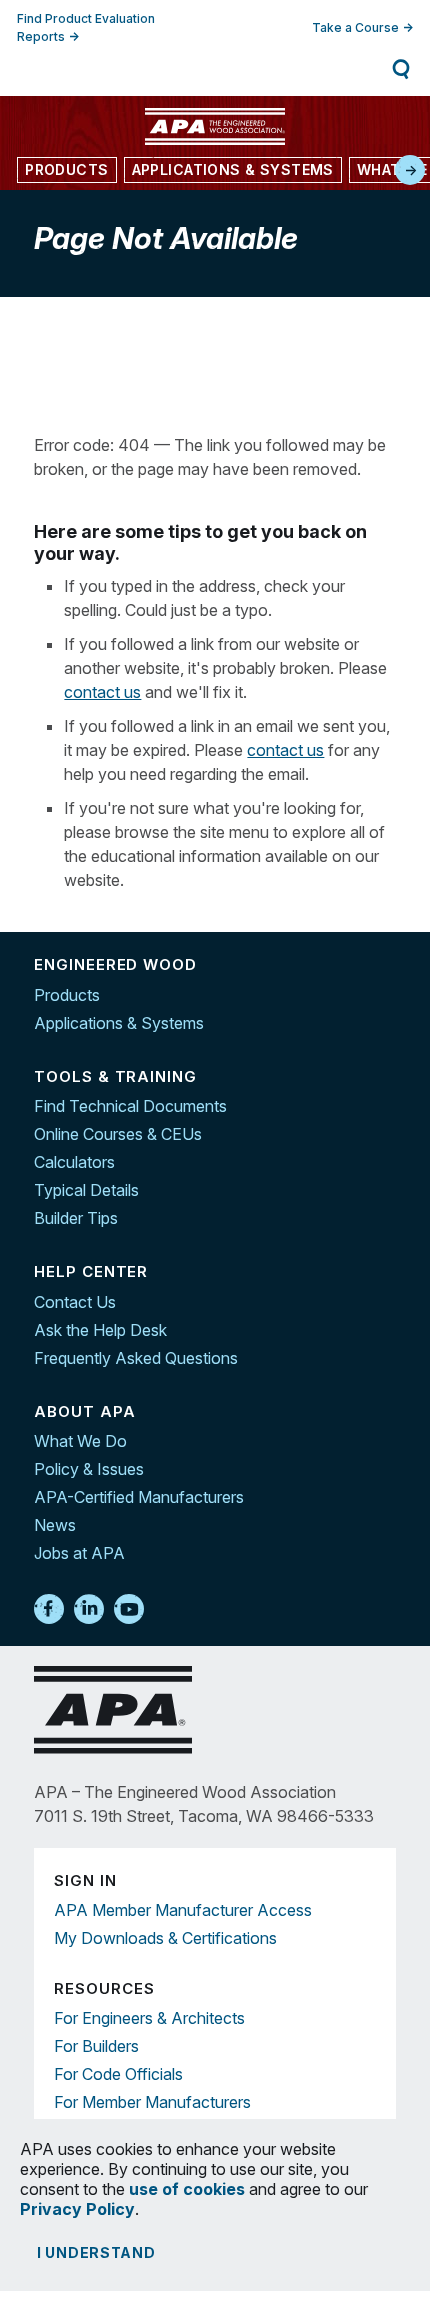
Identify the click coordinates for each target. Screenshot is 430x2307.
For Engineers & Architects (149, 2018)
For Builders (96, 2046)
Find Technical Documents (130, 1106)
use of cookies (187, 2189)
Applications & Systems (119, 1023)
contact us (102, 692)
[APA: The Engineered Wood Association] (215, 126)
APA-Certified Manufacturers (139, 1497)
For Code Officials (118, 2074)
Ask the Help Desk (100, 1330)
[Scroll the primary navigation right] (410, 170)
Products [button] (66, 169)
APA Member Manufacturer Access (183, 1910)
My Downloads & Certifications (165, 1938)
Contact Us (75, 1302)
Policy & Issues (89, 1469)
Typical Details (86, 1190)
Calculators (74, 1162)
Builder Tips (76, 1218)
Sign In (109, 68)
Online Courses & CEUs (118, 1134)
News (55, 1525)
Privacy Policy (77, 2209)
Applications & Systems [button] (233, 169)
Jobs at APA (79, 1553)
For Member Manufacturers (152, 2102)
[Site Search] (401, 69)
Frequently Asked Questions (136, 1358)
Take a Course (355, 27)
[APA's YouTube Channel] (129, 1610)
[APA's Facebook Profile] (49, 1610)
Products (67, 995)
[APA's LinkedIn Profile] (89, 1610)
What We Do (80, 1441)
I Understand (96, 2252)
